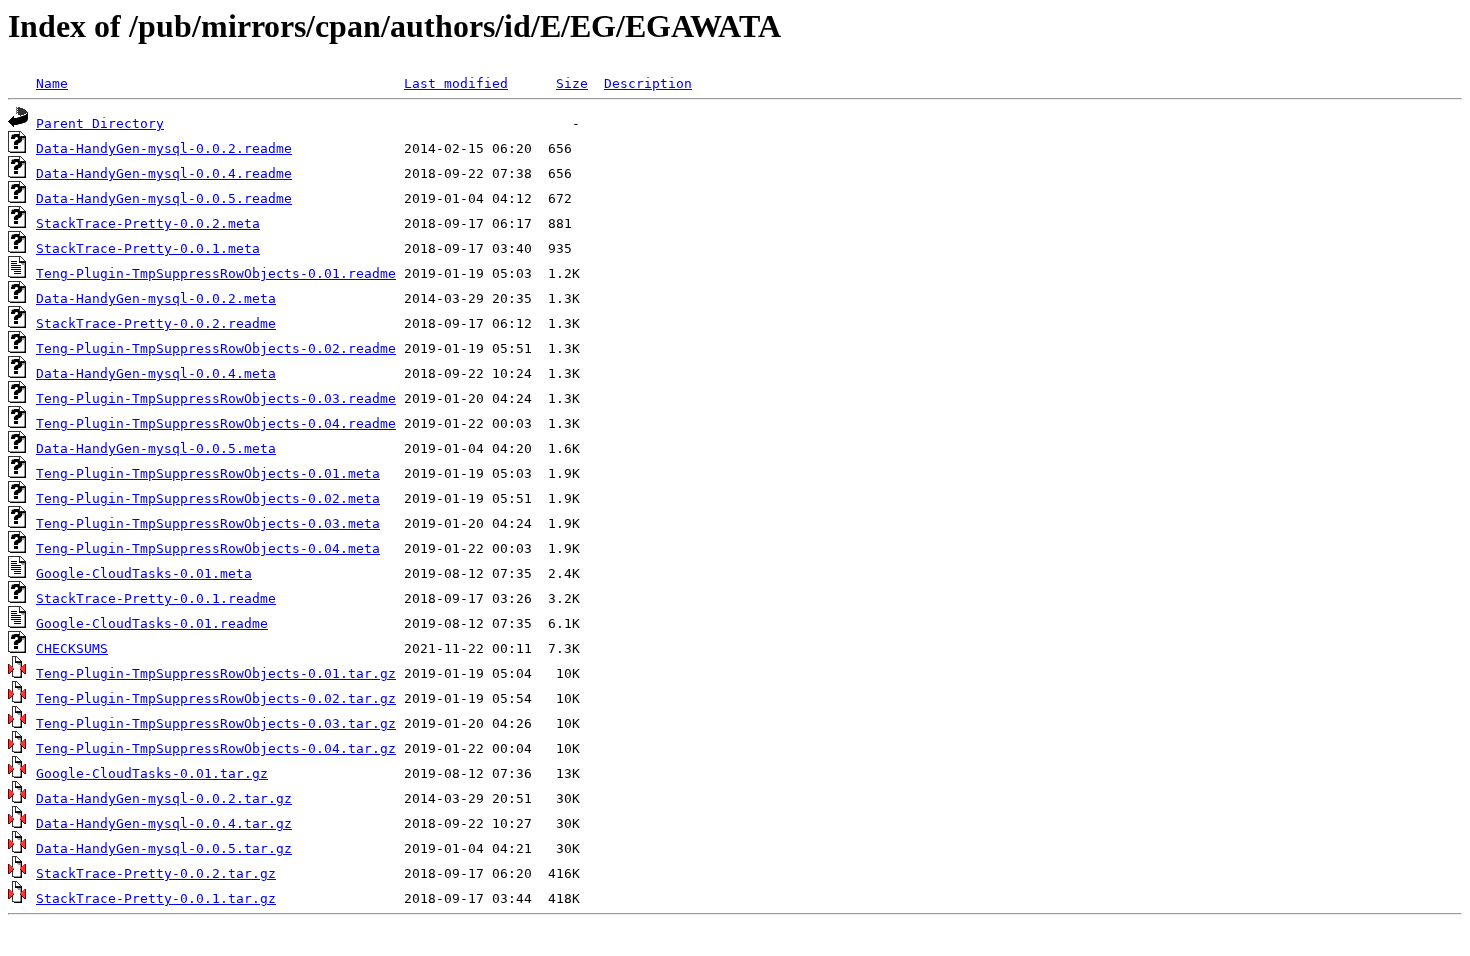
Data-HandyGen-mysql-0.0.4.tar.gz (164, 823)
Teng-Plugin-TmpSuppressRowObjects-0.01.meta (208, 473)
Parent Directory (100, 123)
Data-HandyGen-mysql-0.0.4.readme (164, 173)
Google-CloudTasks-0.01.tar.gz (152, 773)
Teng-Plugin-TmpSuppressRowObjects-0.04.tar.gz (216, 748)
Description (648, 83)
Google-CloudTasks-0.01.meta (144, 573)
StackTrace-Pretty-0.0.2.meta (148, 223)
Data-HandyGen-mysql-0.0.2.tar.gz (164, 798)
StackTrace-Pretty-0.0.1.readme (156, 598)
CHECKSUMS (72, 648)
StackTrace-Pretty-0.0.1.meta (148, 248)
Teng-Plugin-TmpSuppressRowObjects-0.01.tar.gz (216, 673)
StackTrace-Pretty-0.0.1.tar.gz (156, 898)
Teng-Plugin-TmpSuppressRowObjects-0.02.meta (208, 498)
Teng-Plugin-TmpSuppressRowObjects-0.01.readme (216, 273)
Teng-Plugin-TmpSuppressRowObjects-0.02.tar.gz (216, 698)
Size (572, 83)
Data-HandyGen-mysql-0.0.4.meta (156, 373)
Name (52, 83)
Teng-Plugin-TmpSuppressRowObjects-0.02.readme (216, 348)
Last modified (456, 83)
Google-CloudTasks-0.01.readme (152, 623)
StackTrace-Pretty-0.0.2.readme (156, 323)
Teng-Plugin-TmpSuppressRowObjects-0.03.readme (216, 398)
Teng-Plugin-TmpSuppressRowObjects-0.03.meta (208, 523)
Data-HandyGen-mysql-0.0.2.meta (156, 298)
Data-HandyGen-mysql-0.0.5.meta (156, 448)
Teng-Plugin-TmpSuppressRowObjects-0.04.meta (208, 548)
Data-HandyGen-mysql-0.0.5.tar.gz (164, 848)
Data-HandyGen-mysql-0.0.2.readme (164, 148)
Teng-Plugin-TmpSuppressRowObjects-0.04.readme (216, 423)
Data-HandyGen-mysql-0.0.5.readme (164, 198)
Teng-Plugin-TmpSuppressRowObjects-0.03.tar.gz (216, 723)
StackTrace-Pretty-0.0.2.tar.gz (156, 873)
